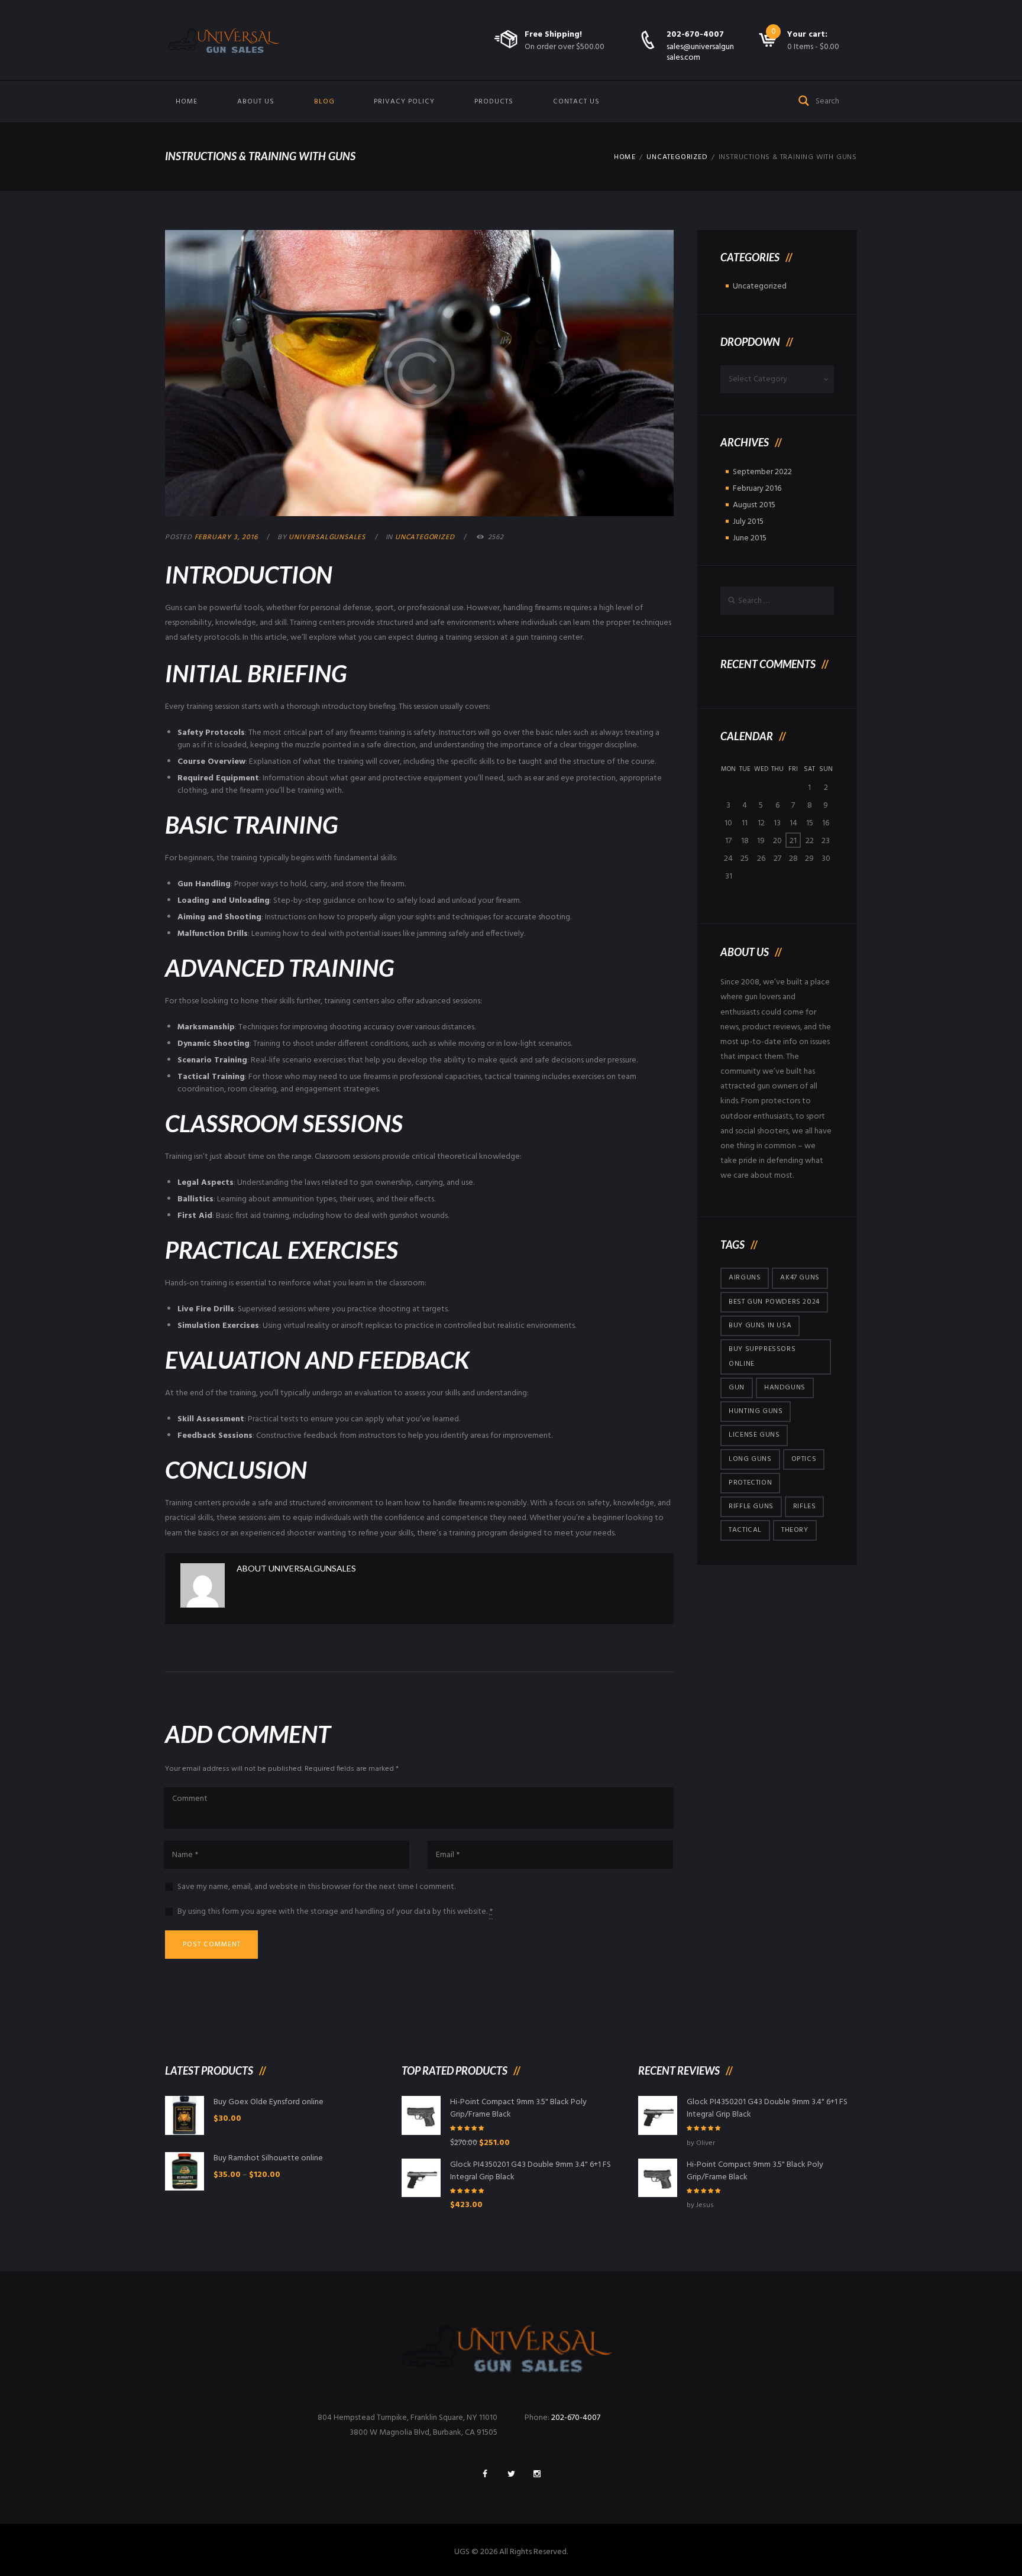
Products (494, 102)
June (750, 538)
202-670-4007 (695, 35)
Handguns (785, 1388)
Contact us (576, 102)
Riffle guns (751, 1506)
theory (795, 1530)
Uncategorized (677, 157)
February (757, 489)
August (754, 505)
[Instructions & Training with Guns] (419, 373)
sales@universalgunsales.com (700, 52)
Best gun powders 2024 (774, 1302)
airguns (745, 1278)
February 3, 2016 (226, 537)
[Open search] (804, 100)
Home (187, 102)
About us (256, 102)
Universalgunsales (327, 537)
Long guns (750, 1459)
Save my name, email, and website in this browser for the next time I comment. (316, 1887)
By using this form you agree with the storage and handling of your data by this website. (335, 1912)
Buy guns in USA (760, 1326)
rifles (805, 1506)
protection (750, 1483)
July (748, 522)
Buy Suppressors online (762, 1357)
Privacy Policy (404, 102)
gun (737, 1388)
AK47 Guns (800, 1278)
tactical (745, 1530)
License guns (754, 1435)
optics (804, 1459)
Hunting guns (756, 1411)
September (762, 472)
